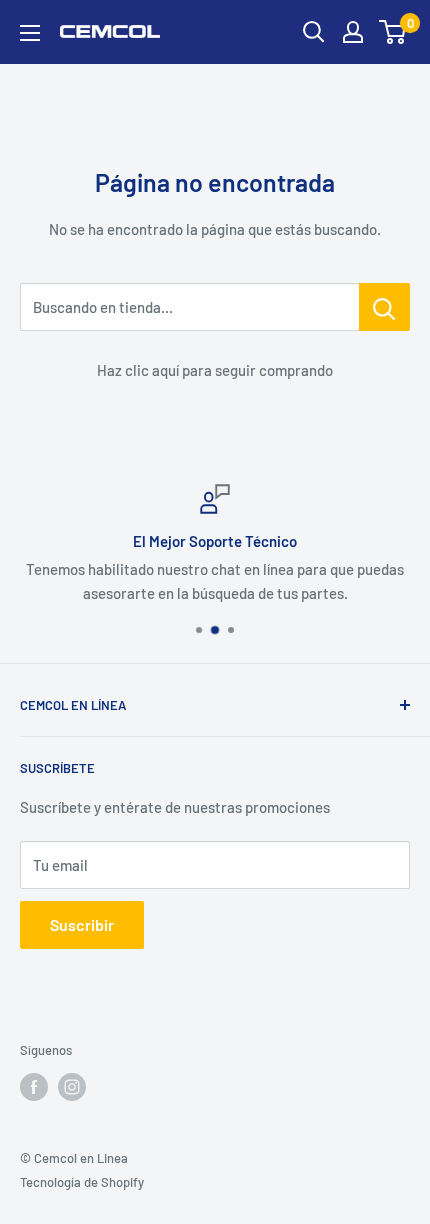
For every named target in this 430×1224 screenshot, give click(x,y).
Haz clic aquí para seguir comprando (215, 370)
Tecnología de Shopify (82, 1182)
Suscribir (82, 924)
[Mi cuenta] (353, 32)
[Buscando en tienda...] (384, 307)
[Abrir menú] (30, 33)
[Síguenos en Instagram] (72, 1087)
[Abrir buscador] (314, 32)
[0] (393, 32)
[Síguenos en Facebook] (34, 1087)
